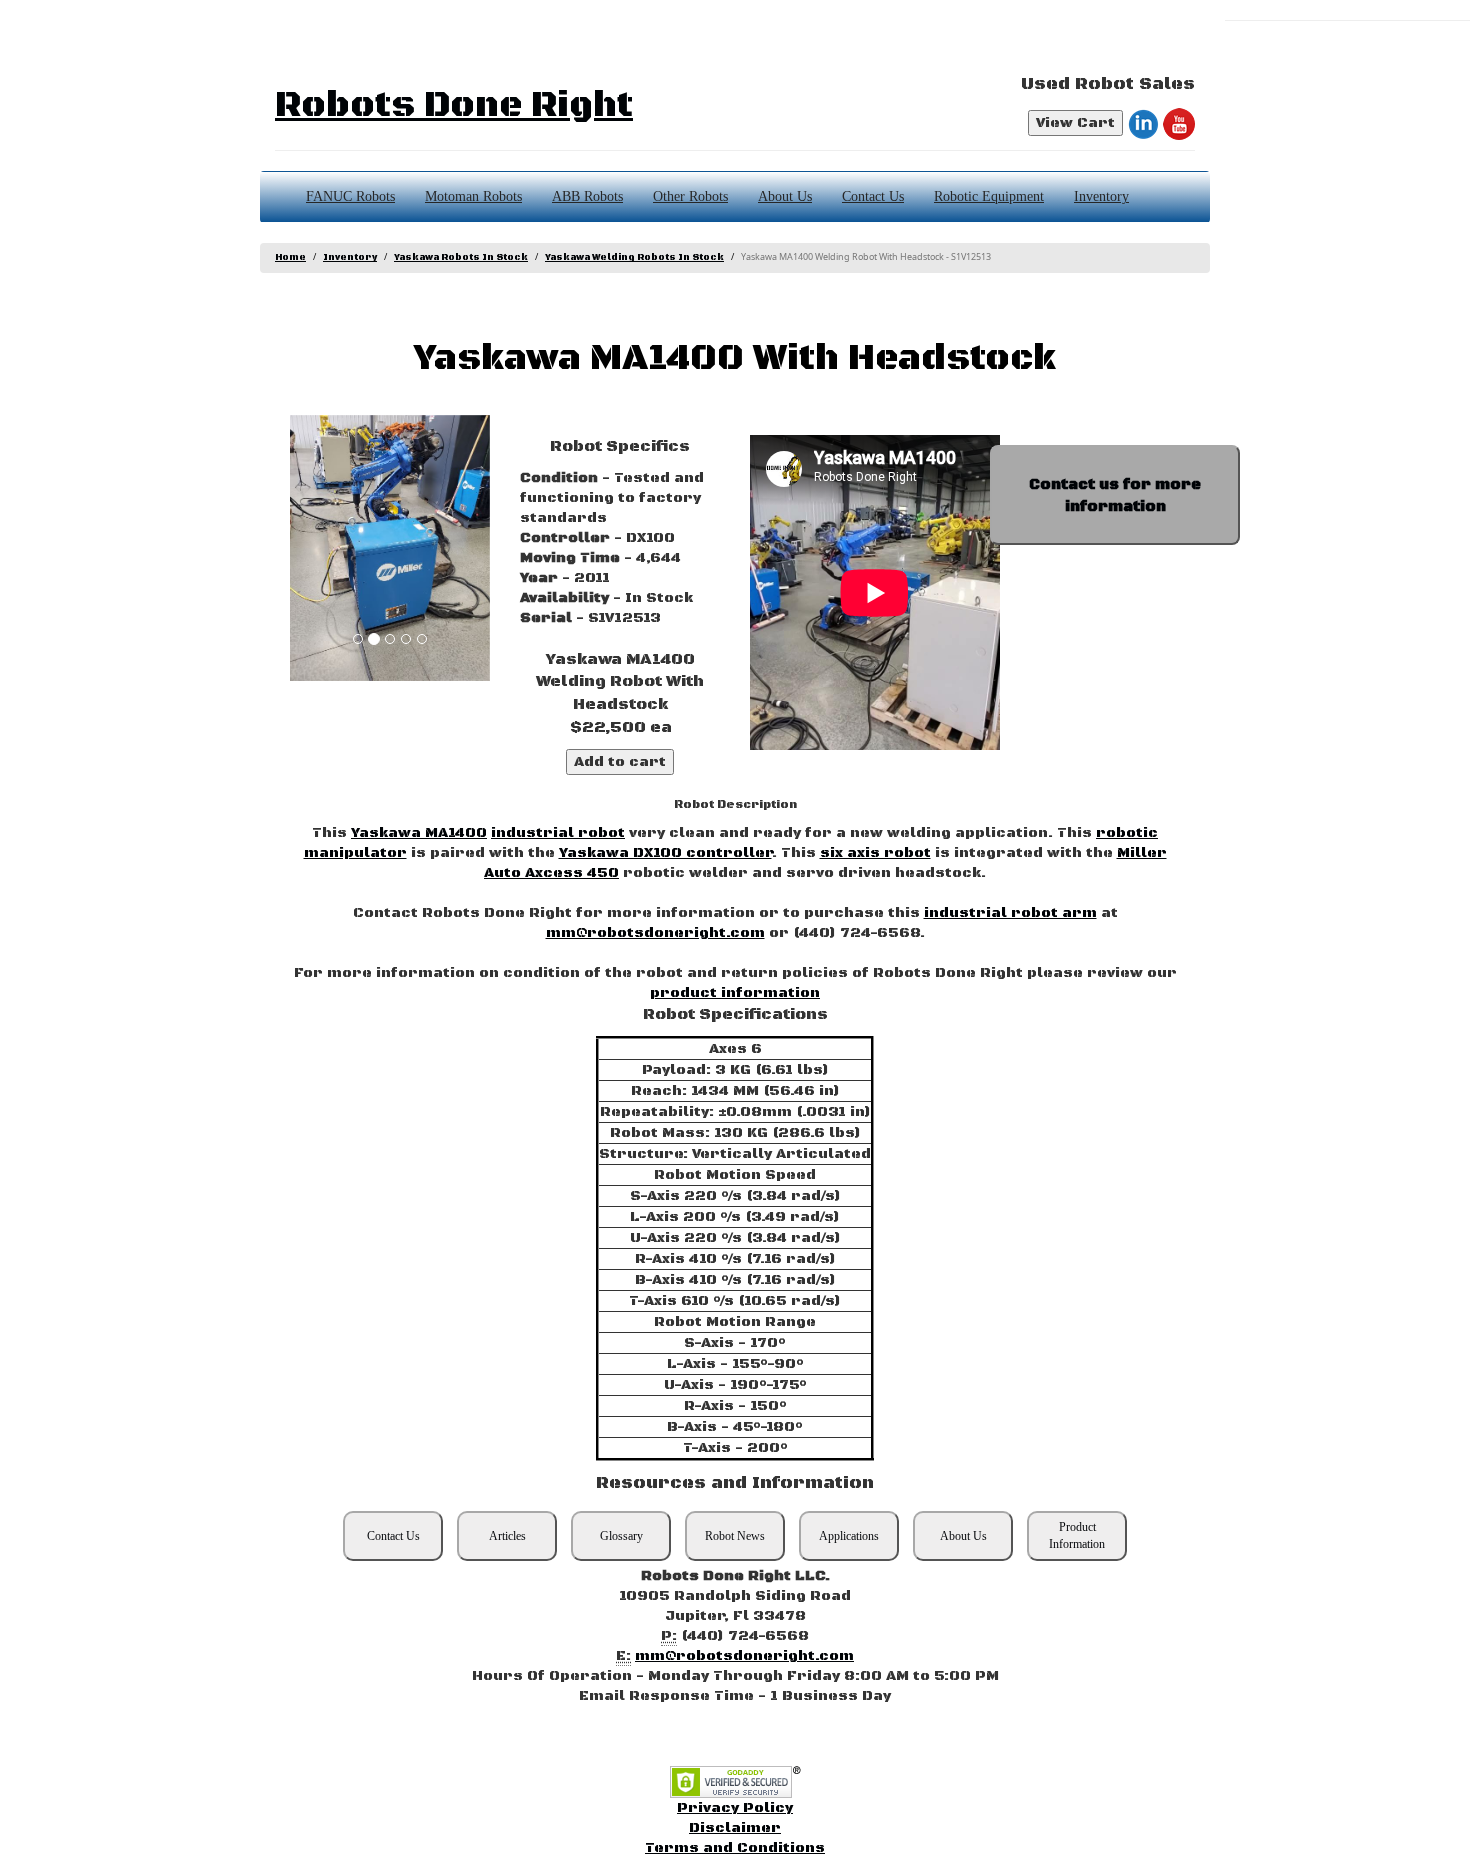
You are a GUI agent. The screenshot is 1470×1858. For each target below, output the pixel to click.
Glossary (621, 1536)
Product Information (1077, 1535)
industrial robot (558, 833)
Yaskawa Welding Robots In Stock (634, 257)
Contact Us (873, 196)
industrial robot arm (1010, 913)
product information (735, 993)
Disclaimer (735, 1828)
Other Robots (690, 196)
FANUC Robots (350, 196)
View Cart (1075, 123)
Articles (507, 1536)
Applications (849, 1536)
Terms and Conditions (735, 1848)
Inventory (1101, 196)
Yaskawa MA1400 (419, 833)
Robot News (735, 1536)
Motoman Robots (473, 196)
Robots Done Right (454, 105)
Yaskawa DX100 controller (665, 853)
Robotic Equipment (989, 196)
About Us (785, 196)
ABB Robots (587, 196)
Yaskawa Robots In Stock (461, 257)
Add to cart (620, 762)
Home (290, 257)
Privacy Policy (735, 1808)
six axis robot (875, 853)
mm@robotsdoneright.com (655, 933)
